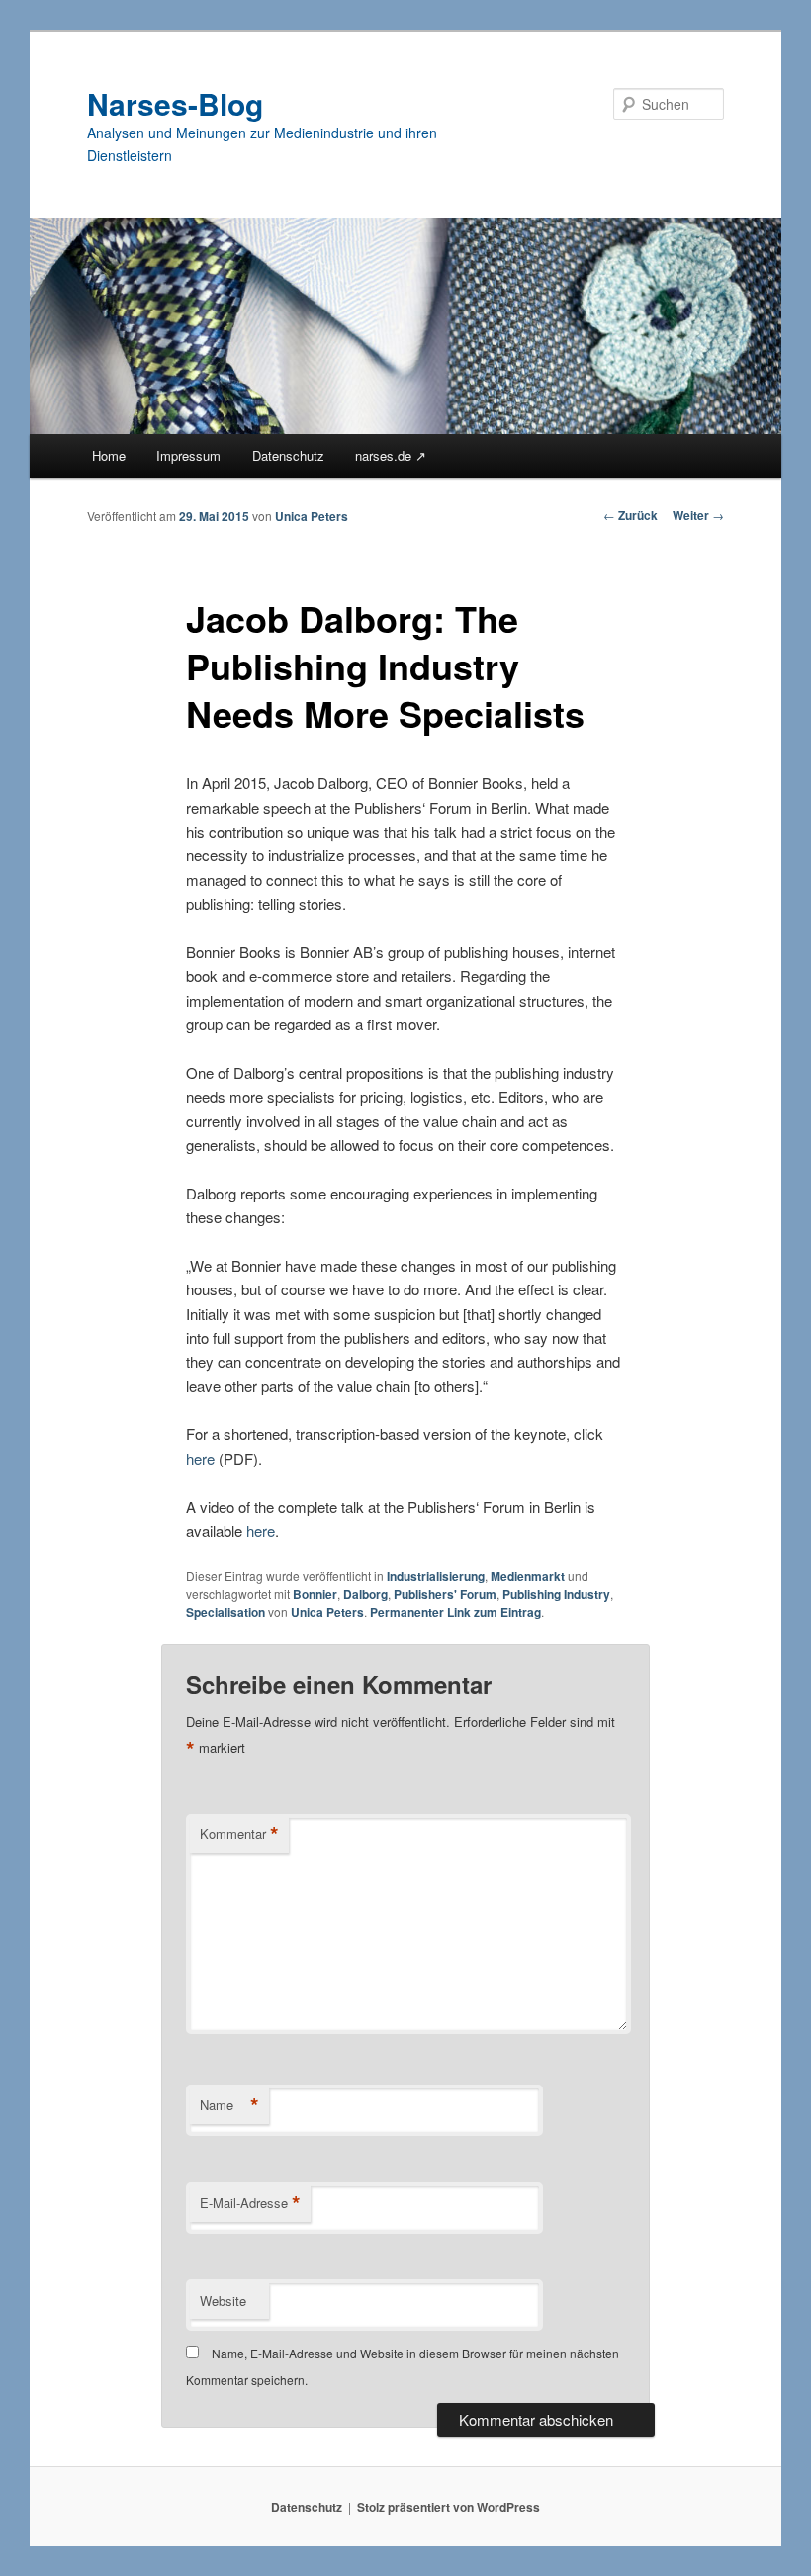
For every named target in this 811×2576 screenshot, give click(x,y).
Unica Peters (312, 516)
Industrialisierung (436, 1576)
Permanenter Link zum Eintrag (455, 1612)
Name (229, 2105)
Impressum (188, 455)
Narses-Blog (175, 103)
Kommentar (239, 1834)
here (200, 1458)
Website (223, 2301)
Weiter (698, 515)
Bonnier (315, 1594)
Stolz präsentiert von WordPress (449, 2507)
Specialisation (225, 1612)
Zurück (631, 515)
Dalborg (365, 1594)
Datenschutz (288, 455)
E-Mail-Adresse (250, 2203)
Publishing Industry (556, 1594)
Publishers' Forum (445, 1594)
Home (109, 455)
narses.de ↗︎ (391, 455)
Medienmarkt (528, 1576)
